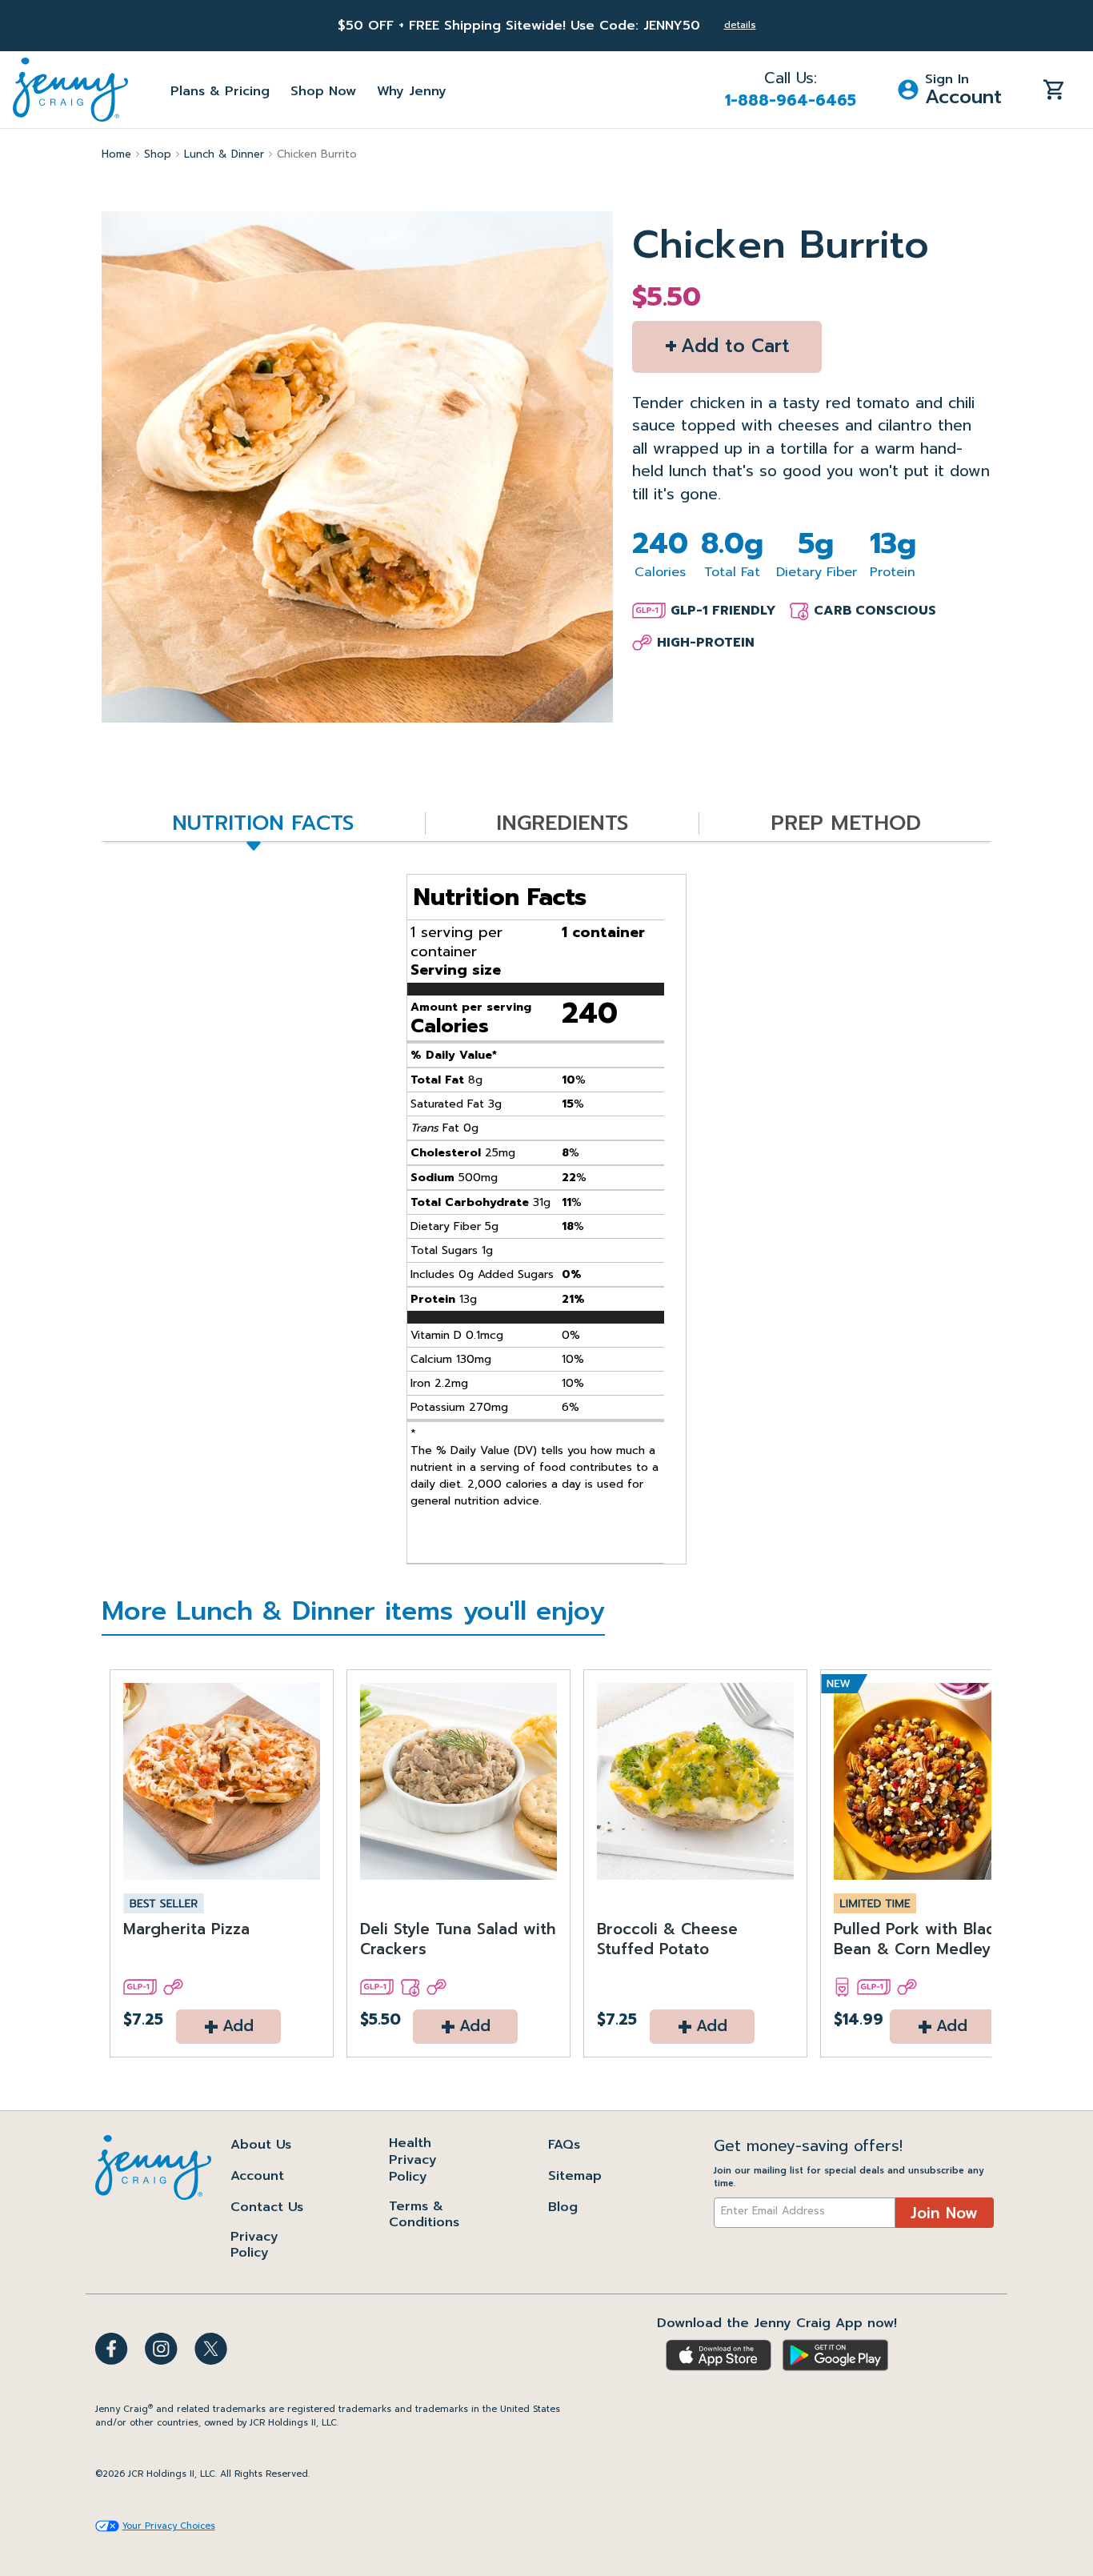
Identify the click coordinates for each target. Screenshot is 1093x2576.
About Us (261, 2145)
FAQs (564, 2145)
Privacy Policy (254, 2245)
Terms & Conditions (424, 2215)
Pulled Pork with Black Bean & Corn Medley (919, 1940)
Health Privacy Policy (413, 2160)
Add (228, 2027)
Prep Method (846, 824)
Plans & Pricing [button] (220, 91)
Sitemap (575, 2176)
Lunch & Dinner (224, 154)
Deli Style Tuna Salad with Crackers (458, 1940)
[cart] (1054, 89)
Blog (563, 2207)
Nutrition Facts (263, 824)
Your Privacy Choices (169, 2526)
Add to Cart (727, 345)
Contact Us (267, 2207)
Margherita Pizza (186, 1930)
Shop (158, 154)
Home (116, 154)
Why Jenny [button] (412, 91)
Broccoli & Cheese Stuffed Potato (667, 1940)
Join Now (944, 2213)
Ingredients (562, 824)
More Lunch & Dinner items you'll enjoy (353, 1614)
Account (257, 2176)
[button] (950, 90)
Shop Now (323, 91)
